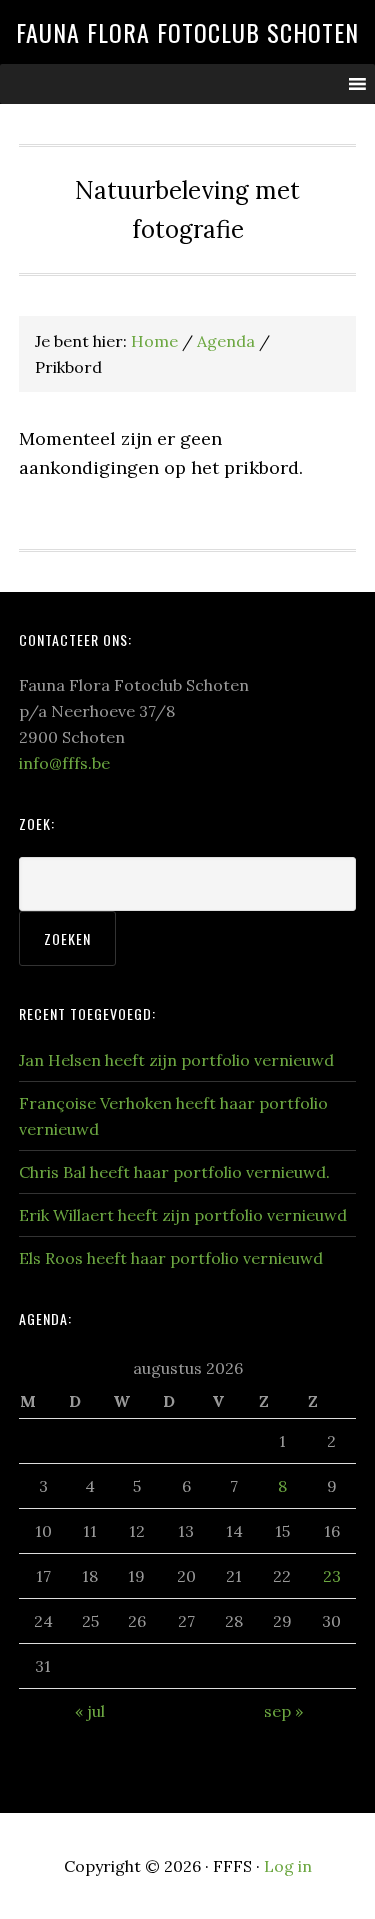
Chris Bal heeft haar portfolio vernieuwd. (174, 1172)
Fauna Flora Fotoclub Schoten (187, 32)
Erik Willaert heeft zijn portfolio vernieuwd (183, 1215)
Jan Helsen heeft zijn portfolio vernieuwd (176, 1060)
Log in (288, 1866)
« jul (90, 1711)
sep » (283, 1711)
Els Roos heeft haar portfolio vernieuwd (171, 1258)
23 (332, 1576)
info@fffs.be (64, 763)
